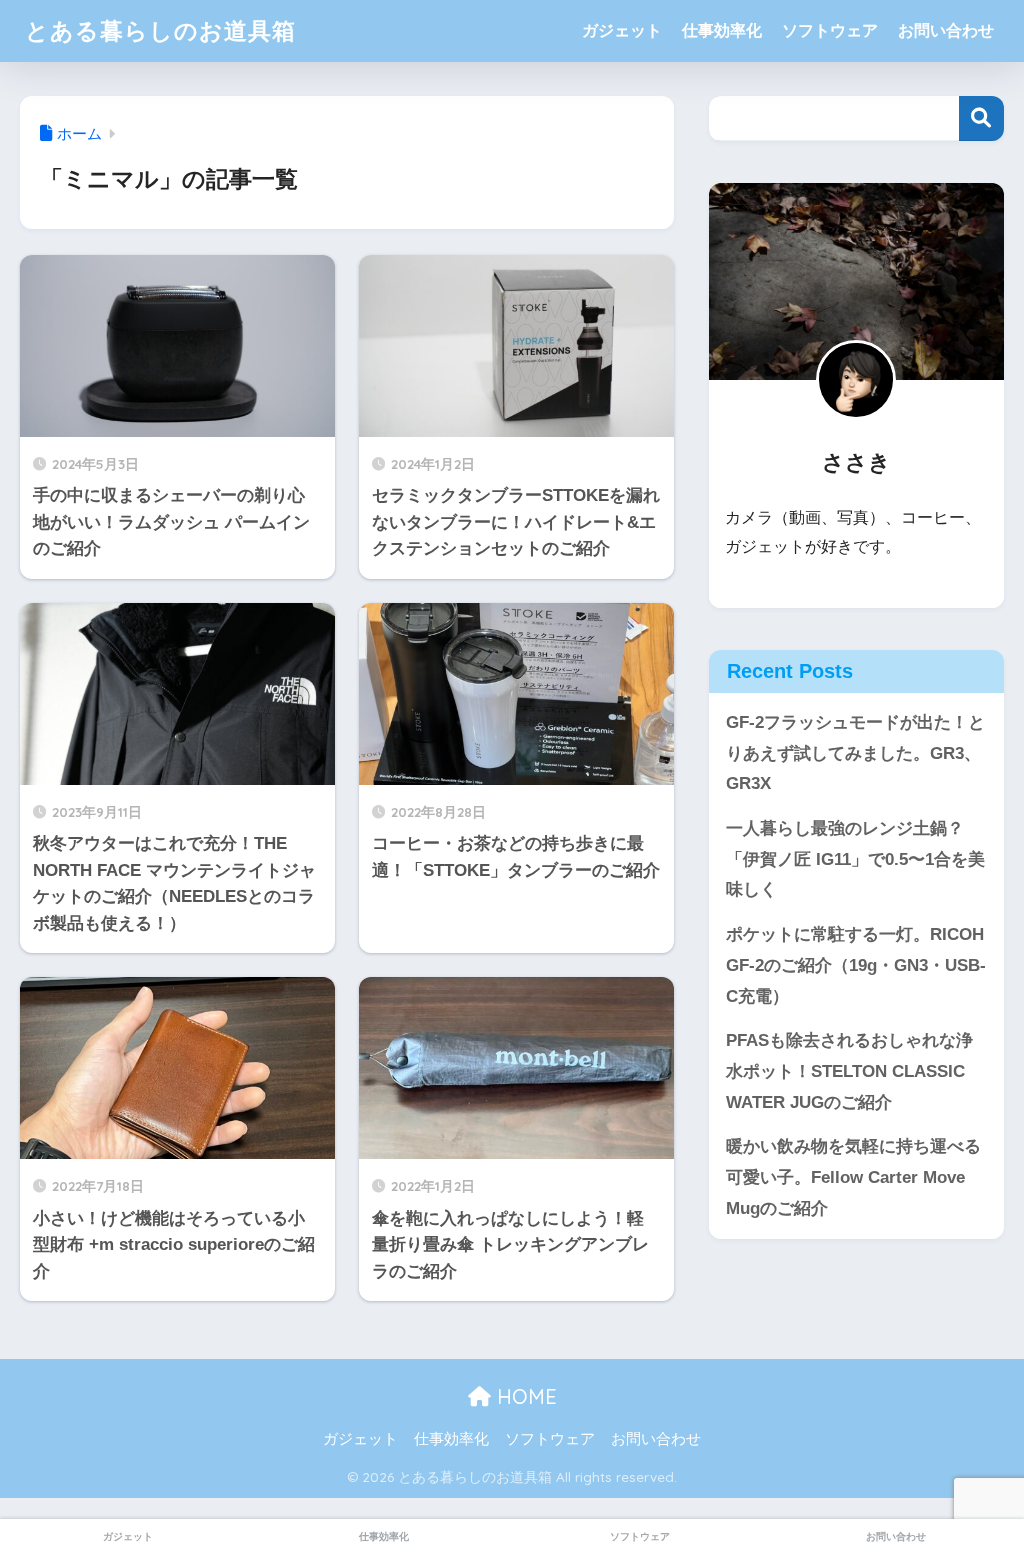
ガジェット (622, 30)
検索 (981, 118)
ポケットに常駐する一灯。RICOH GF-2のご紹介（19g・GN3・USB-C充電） (856, 965)
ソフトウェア (830, 30)
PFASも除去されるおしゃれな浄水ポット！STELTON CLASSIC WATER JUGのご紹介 (849, 1071)
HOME (524, 1396)
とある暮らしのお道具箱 (160, 30)
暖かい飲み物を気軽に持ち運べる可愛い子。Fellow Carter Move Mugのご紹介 (853, 1177)
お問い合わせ (946, 30)
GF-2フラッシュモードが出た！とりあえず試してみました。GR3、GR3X (855, 753)
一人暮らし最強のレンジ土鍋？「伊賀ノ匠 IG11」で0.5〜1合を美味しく (855, 859)
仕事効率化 (722, 30)
